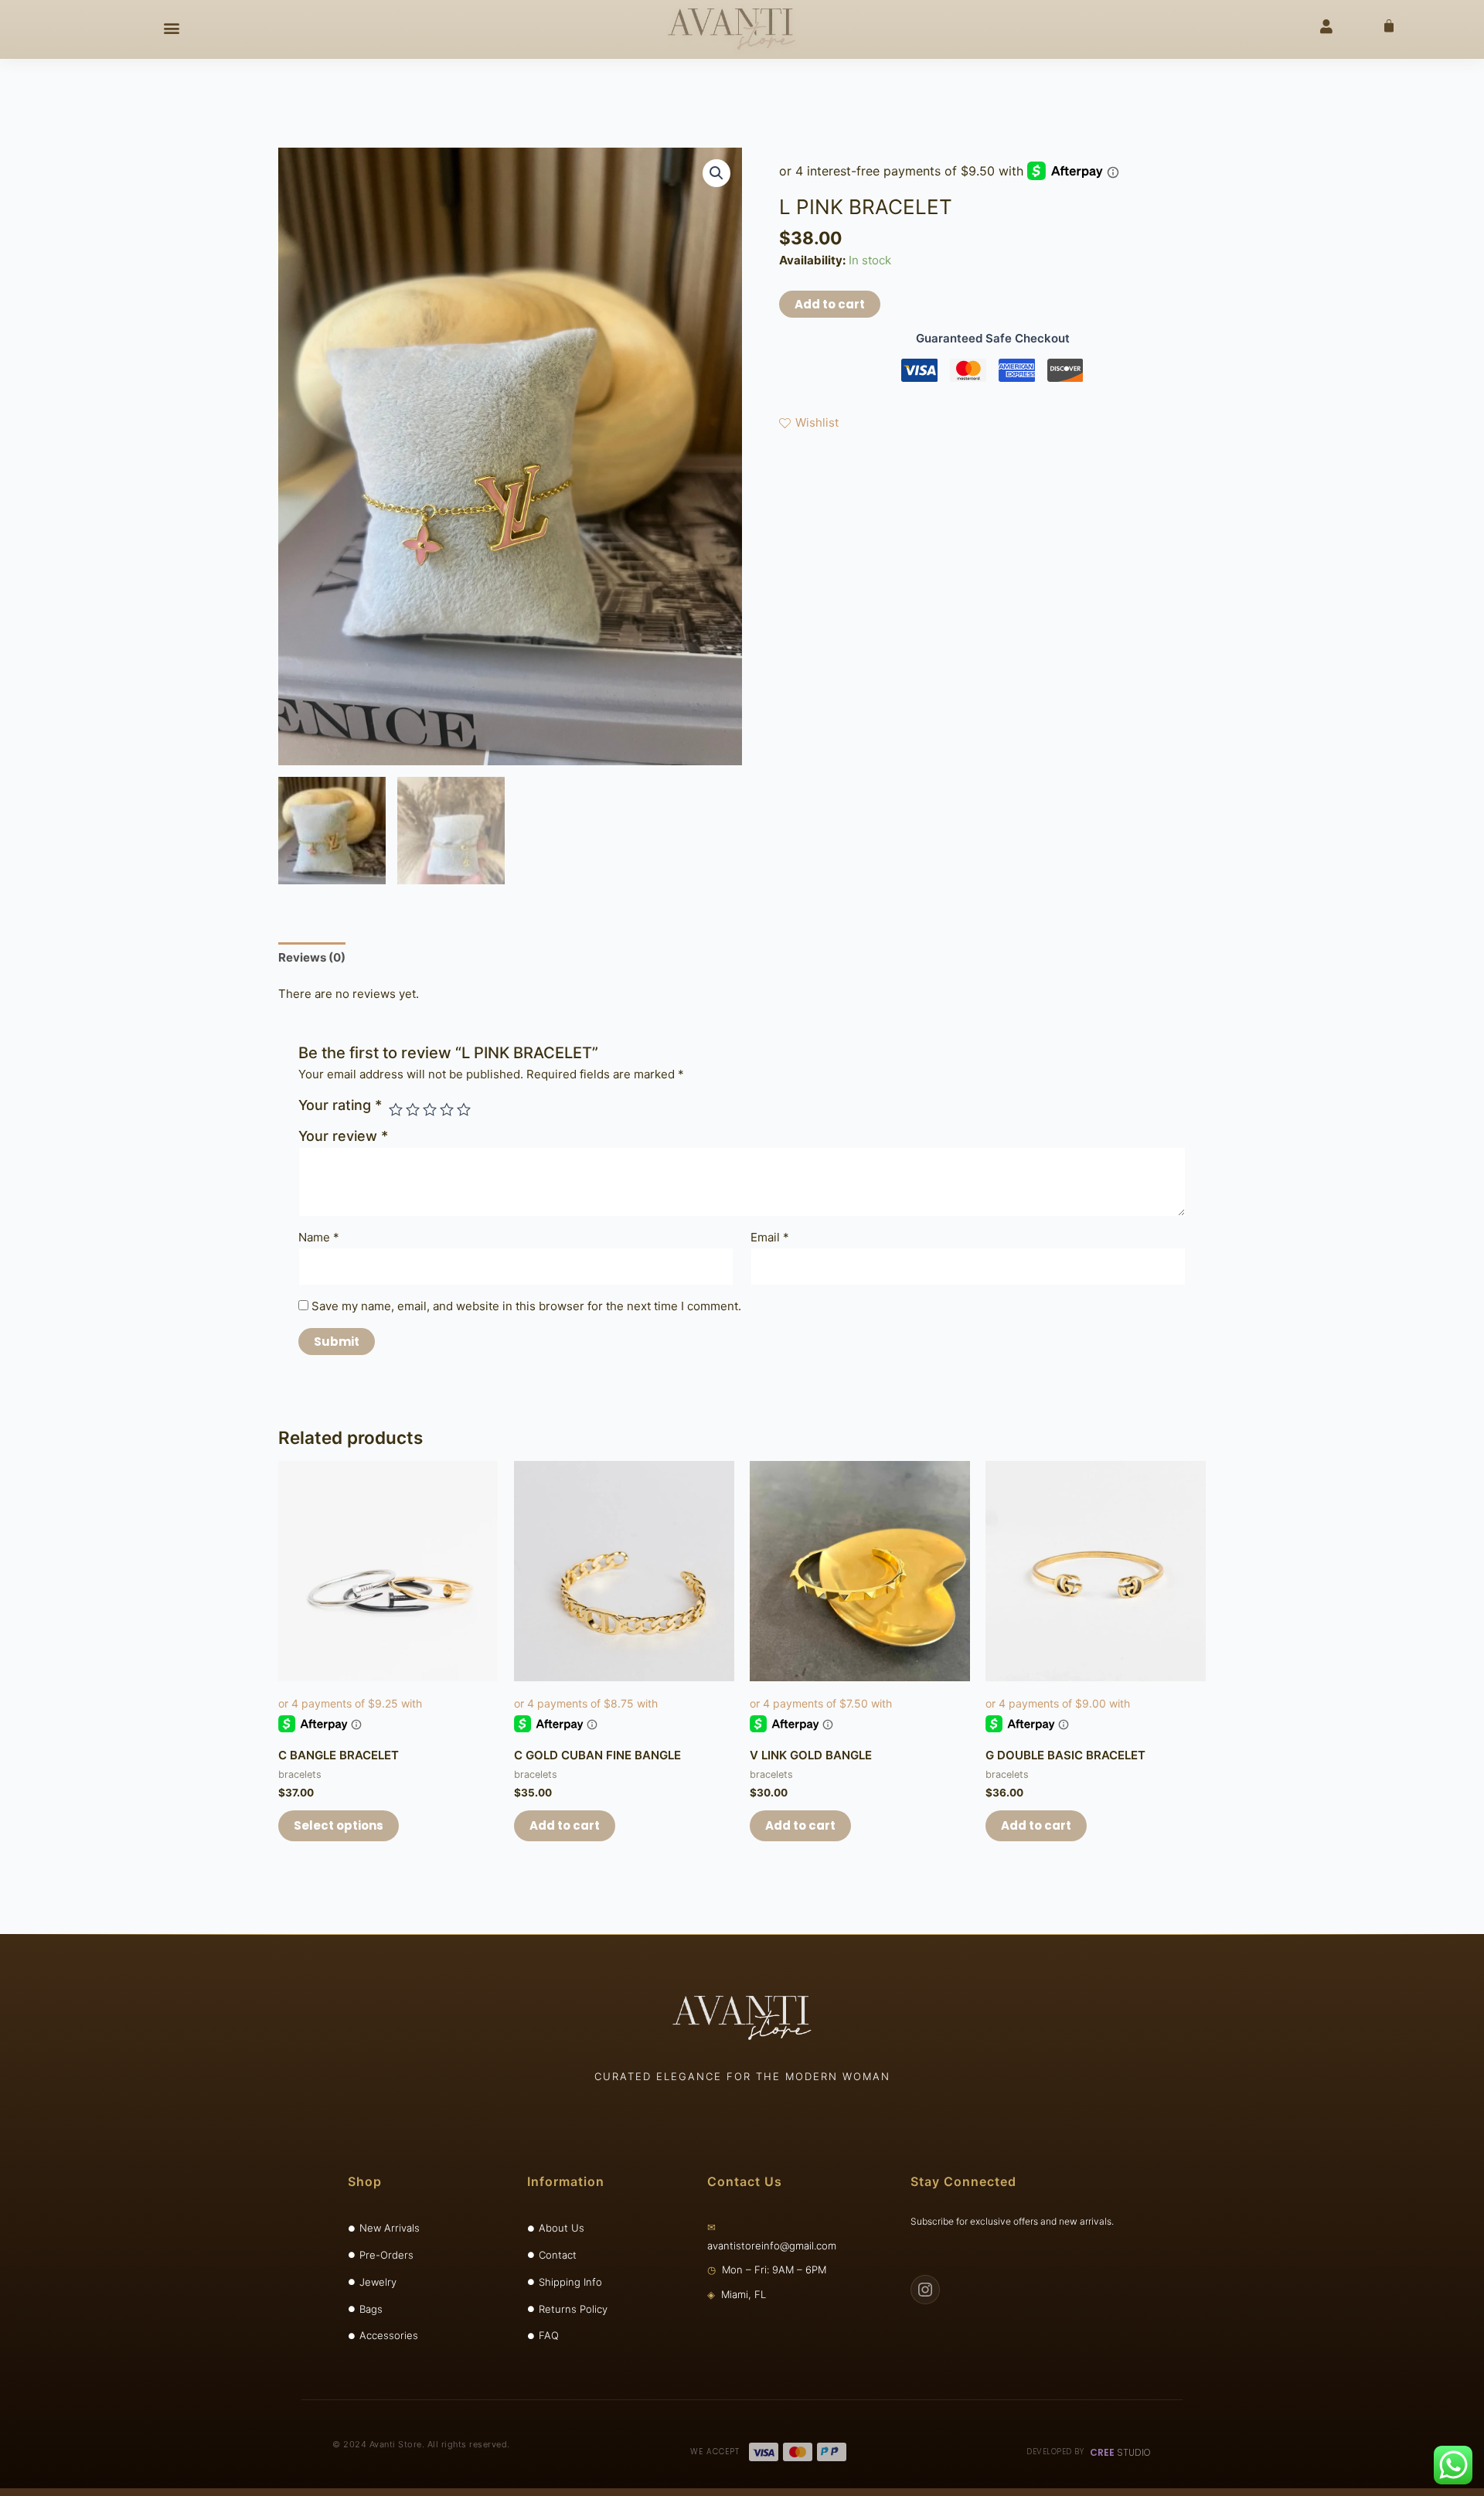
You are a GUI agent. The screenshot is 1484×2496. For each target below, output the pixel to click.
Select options (339, 1825)
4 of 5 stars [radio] (447, 1109)
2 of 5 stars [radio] (413, 1109)
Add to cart (830, 304)
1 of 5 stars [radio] (396, 1109)
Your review (343, 1136)
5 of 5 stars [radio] (464, 1109)
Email (770, 1237)
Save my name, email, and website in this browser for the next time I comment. (526, 1306)
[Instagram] (925, 2290)
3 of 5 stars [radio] (430, 1109)
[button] (172, 28)
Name (319, 1237)
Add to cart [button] (565, 1825)
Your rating (340, 1105)
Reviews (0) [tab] (312, 957)
